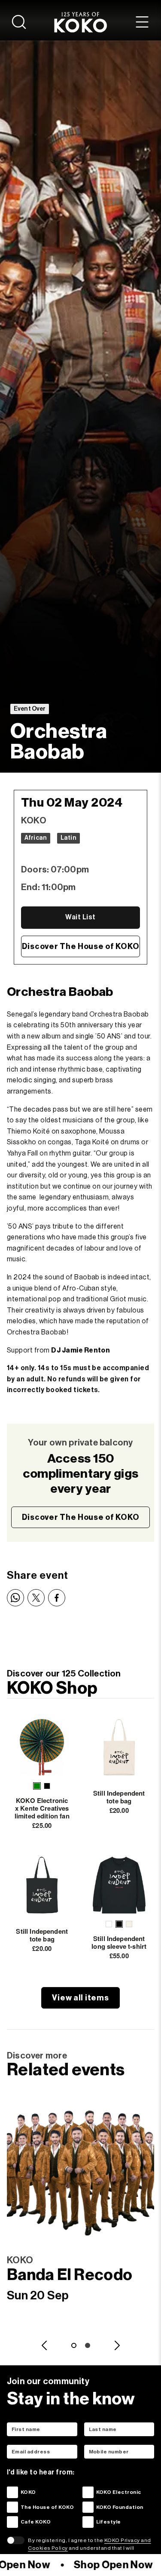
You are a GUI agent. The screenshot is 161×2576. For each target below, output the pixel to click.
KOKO (28, 2492)
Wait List (80, 917)
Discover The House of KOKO (81, 946)
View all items (80, 1998)
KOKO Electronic (119, 2492)
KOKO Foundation (120, 2507)
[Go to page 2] (88, 2345)
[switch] (16, 2540)
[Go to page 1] (74, 2345)
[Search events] (19, 22)
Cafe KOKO (36, 2522)
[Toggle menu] (142, 22)
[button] (37, 1786)
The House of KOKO (47, 2507)
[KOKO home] (80, 22)
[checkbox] (12, 2492)
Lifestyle (109, 2522)
